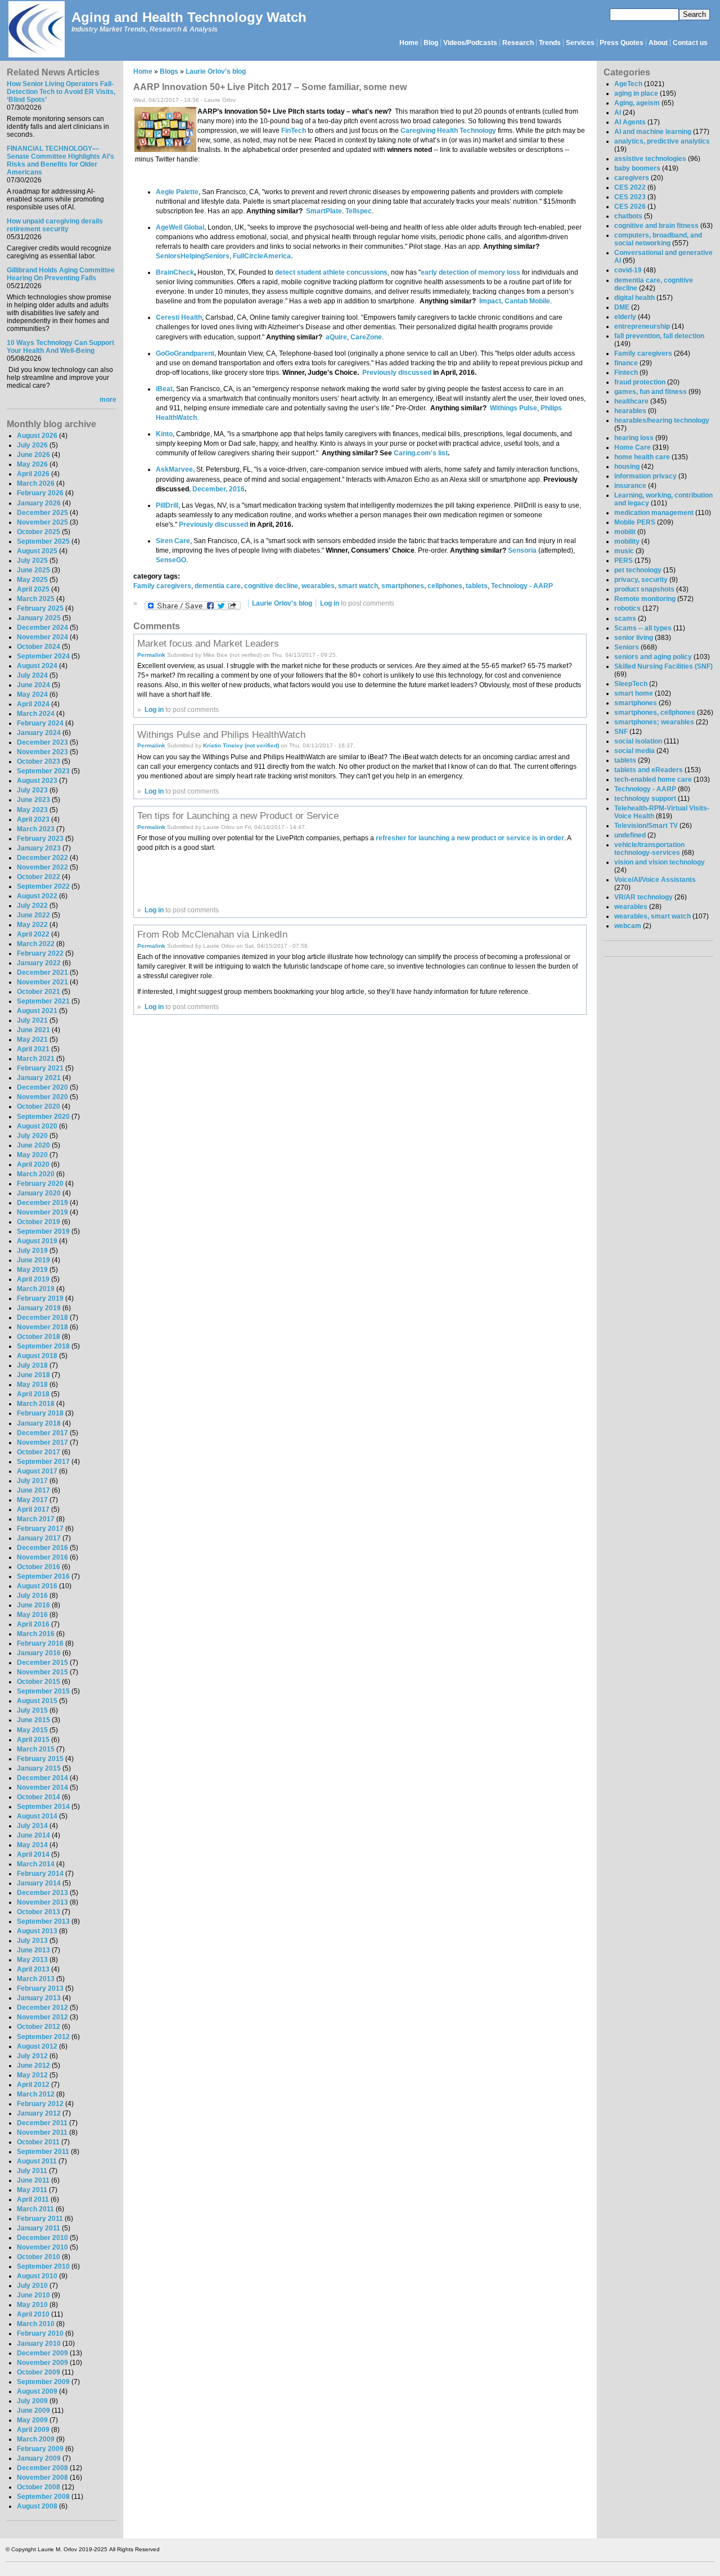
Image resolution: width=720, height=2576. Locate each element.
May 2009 (32, 2420)
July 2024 (32, 675)
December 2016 (42, 1548)
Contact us (690, 43)
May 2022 (32, 925)
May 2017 (32, 1500)
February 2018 (40, 1413)
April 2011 (33, 2199)
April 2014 (33, 1854)
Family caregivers (162, 586)
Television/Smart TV (646, 826)
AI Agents (630, 122)
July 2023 (32, 790)
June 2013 (33, 1950)
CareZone (366, 337)
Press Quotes (622, 43)
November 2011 (42, 2133)
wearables (631, 907)
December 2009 (42, 2353)
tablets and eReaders (649, 770)
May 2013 (32, 1960)
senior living (634, 638)
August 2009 (37, 2391)
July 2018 (32, 1365)
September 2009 (43, 2382)
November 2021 (42, 982)
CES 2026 (630, 207)
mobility (627, 541)
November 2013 (42, 1902)
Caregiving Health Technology (448, 131)
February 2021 (40, 1068)
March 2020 (36, 1174)
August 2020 (37, 1126)
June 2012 (33, 2066)
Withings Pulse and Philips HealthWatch (221, 734)
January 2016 (39, 1653)
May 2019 (32, 1270)
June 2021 (33, 1030)
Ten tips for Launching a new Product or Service (238, 816)
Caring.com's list (421, 453)
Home (409, 43)
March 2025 (36, 599)
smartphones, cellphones (422, 586)
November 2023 (42, 752)
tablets (477, 586)
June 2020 (33, 1145)
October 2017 (39, 1452)
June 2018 (33, 1375)
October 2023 (39, 761)
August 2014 (37, 1816)
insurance (630, 486)
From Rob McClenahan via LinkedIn (212, 934)
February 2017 (40, 1529)
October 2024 (39, 647)
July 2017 (32, 1481)
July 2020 (32, 1136)
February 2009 (40, 2449)
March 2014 (36, 1864)
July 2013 (32, 1941)
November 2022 (42, 867)
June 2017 (33, 1490)
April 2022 (33, 934)
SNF (621, 732)
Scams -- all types (643, 628)
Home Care (633, 447)
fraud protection (640, 382)
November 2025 (42, 522)
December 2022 (42, 858)
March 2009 (36, 2439)
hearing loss (634, 438)
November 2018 (42, 1327)
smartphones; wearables (654, 722)
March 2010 (36, 2324)
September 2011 (43, 2152)
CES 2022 (630, 187)
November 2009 (42, 2363)
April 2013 (33, 1969)
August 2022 (37, 896)
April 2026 (33, 474)
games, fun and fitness (651, 392)
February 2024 (40, 723)
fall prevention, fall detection (659, 336)
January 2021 (39, 1078)
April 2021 (33, 1049)
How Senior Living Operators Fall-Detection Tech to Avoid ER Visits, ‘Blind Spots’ (61, 92)
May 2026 (32, 464)
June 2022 (33, 915)
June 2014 (33, 1835)
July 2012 (32, 2056)
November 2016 (42, 1557)
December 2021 (42, 973)
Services (580, 43)
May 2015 (32, 1730)
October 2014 (39, 1797)
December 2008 (42, 2468)
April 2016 (33, 1624)
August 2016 (37, 1586)
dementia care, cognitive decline (246, 586)
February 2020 (40, 1184)
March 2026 (36, 483)
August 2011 (37, 2161)
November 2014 (42, 1787)
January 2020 (39, 1193)
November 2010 (42, 2247)
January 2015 (39, 1768)
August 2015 (37, 1701)
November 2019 (42, 1212)
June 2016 (33, 1605)
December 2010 (42, 2238)
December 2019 (42, 1203)
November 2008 (42, 2478)
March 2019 (36, 1289)
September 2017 (43, 1462)
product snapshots (644, 589)
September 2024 (43, 656)
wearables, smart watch (340, 586)
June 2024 (33, 685)
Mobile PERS (635, 522)
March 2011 (35, 2209)
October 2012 (39, 2027)
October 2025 (39, 532)
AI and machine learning (653, 132)
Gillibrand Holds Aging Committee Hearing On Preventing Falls (61, 274)
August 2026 (37, 436)
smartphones (636, 703)
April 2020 (33, 1164)
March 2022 (36, 944)
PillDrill (167, 505)
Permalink (151, 655)
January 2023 (39, 848)
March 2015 (36, 1749)
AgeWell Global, (181, 227)
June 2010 (33, 2295)
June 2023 (33, 800)
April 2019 (33, 1279)
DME (622, 307)
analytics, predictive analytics (662, 141)
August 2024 (37, 666)
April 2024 (33, 704)
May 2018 (32, 1385)
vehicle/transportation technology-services (649, 849)
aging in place (636, 93)
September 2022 (43, 886)
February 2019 (40, 1298)
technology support (645, 799)
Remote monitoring (645, 599)
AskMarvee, (175, 469)
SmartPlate (324, 211)
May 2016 (32, 1615)
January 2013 (39, 1998)
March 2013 (36, 1979)
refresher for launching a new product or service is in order (470, 838)
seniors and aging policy (653, 657)
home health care (642, 457)
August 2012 (37, 2046)
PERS (624, 561)
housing (627, 467)
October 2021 (39, 992)
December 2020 (42, 1087)
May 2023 (32, 810)
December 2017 (42, 1433)
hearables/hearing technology (662, 420)
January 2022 (39, 963)
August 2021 (37, 1011)
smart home (634, 693)
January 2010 (39, 2344)
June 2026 (33, 455)
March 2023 (36, 829)
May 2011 (32, 2190)
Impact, (491, 301)
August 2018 (37, 1356)
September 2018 (43, 1346)
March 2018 (36, 1404)
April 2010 (33, 2314)
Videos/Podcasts (470, 43)
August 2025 (37, 551)
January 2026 (39, 503)
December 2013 (42, 1893)
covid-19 (628, 270)
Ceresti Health (179, 317)
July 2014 (32, 1826)
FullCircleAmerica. (263, 256)
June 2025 (33, 570)
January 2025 (39, 618)
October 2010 (39, 2257)
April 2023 (33, 819)
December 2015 (42, 1663)
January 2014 (39, 1883)
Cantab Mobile (527, 301)
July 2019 (32, 1251)
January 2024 (39, 733)
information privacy (645, 476)
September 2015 (43, 1691)
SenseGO (171, 560)
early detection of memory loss (471, 272)
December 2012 (42, 2008)
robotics (627, 608)
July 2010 (32, 2286)
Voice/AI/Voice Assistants (655, 880)
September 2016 (43, 1576)
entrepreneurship (642, 326)
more (108, 400)
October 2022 (39, 877)
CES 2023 (630, 197)
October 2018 (39, 1337)
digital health (634, 298)
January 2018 (39, 1423)
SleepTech (631, 684)
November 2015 (42, 1672)
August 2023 (37, 781)
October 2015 (39, 1682)
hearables (630, 411)
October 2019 (39, 1222)
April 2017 (33, 1509)
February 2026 (40, 493)
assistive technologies (650, 159)
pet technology (638, 570)
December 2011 (42, 2123)
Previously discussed (397, 373)
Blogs (169, 71)
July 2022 (32, 906)
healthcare (631, 401)
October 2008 (39, 2487)
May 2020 (32, 1155)
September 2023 (43, 771)
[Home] (36, 30)
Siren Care (173, 541)
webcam (628, 926)
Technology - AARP (522, 586)
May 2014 (32, 1845)
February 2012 (40, 2104)
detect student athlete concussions (331, 272)
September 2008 (43, 2497)
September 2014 (43, 1807)
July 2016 (32, 1596)
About (658, 43)
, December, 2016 (217, 489)
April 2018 (33, 1394)
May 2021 (32, 1040)
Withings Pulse (514, 408)
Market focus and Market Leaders (208, 643)
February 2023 (40, 839)
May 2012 (32, 2075)
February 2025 (40, 608)
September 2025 (43, 541)
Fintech (626, 373)
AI (618, 113)
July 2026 (32, 445)
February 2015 (40, 1759)
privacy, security (641, 580)
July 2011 (32, 2171)
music (624, 551)
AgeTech (628, 84)
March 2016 (36, 1634)
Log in (330, 603)
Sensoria (522, 550)
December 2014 (42, 1778)
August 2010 (37, 2276)
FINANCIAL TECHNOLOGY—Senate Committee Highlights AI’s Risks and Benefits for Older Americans (60, 160)
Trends (550, 43)
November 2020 (42, 1097)
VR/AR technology (643, 897)
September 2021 (43, 1001)
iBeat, (165, 389)
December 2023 (42, 742)
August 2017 (37, 1471)
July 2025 (32, 561)
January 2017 (39, 1538)
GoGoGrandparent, (186, 353)
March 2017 (36, 1519)
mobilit (625, 532)
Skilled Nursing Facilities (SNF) (663, 666)
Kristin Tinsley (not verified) (241, 745)
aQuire (336, 337)
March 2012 (36, 2094)
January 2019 (39, 1308)
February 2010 (40, 2333)
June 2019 (33, 1260)
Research (518, 43)
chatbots (628, 216)
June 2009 (33, 2411)
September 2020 (43, 1117)
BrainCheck (175, 272)
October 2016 (39, 1567)
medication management (654, 513)
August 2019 (37, 1241)
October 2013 (39, 1912)
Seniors (627, 647)
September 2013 (43, 1921)
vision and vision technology (660, 862)
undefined (630, 835)
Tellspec (359, 211)
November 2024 (42, 637)
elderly (625, 317)
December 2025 (42, 513)
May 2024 (32, 695)
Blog (431, 43)
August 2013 (37, 1931)
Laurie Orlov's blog (216, 71)
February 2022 (40, 953)
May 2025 (32, 580)
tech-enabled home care (653, 779)
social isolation (638, 741)
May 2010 (32, 2305)
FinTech (294, 131)
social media (634, 751)
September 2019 (43, 1231)
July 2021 (32, 1020)
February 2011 (40, 2219)
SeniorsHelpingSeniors (193, 256)
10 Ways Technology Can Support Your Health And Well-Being (60, 347)
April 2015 (33, 1740)
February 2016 (40, 1643)
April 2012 (33, 2085)
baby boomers (637, 168)
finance (626, 363)
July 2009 (32, 2401)
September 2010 (43, 2266)
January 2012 (39, 2113)
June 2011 (33, 2180)
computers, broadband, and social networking (658, 239)
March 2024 (36, 714)
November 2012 (42, 2017)
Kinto (164, 434)
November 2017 (42, 1442)
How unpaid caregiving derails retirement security (55, 225)
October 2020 (39, 1106)
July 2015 (32, 1710)
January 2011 (39, 2228)
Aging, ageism (637, 103)
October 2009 (39, 2372)
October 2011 (38, 2142)
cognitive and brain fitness (656, 226)
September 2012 (43, 2037)
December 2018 (42, 1318)
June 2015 (33, 1720)
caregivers (632, 178)
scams (625, 619)
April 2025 (33, 589)
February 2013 (40, 1988)
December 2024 (42, 628)
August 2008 (37, 2506)
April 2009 (33, 2430)
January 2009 (39, 2458)
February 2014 (40, 1874)
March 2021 (36, 1059)
